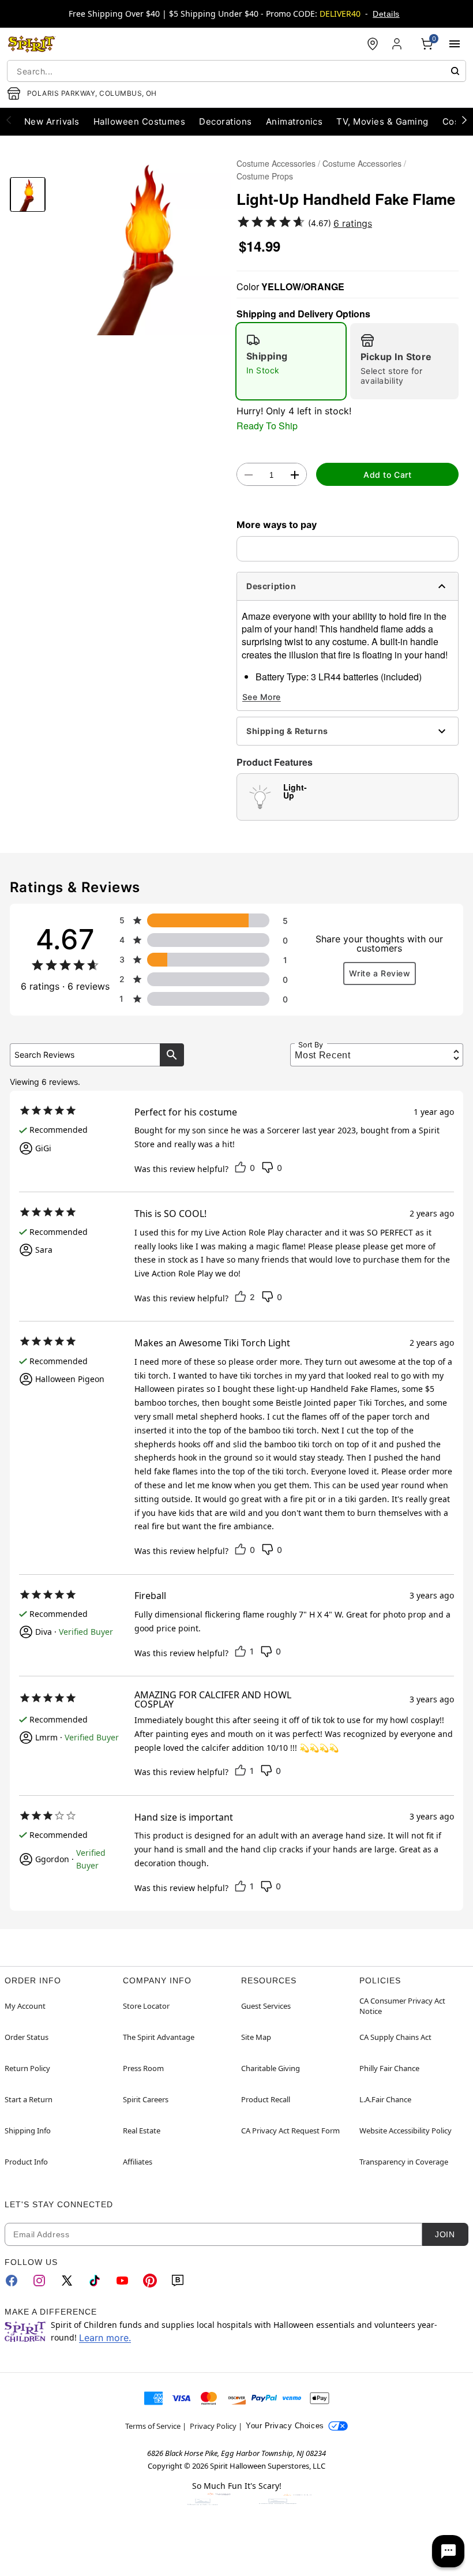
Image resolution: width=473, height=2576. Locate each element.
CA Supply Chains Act (395, 2037)
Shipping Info (28, 2131)
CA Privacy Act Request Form (290, 2131)
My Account (25, 2006)
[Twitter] (67, 2281)
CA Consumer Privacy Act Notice (402, 2006)
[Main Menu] (455, 44)
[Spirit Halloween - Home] (32, 44)
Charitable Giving (271, 2068)
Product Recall (266, 2099)
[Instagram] (39, 2281)
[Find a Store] (373, 44)
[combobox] (236, 71)
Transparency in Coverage (404, 2162)
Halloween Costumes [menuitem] (140, 121)
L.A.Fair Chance (385, 2099)
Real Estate (142, 2131)
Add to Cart (387, 475)
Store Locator (146, 2006)
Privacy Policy (213, 2426)
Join (445, 2234)
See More (262, 697)
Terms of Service (153, 2426)
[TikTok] (95, 2281)
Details (386, 14)
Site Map (256, 2037)
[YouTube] (122, 2281)
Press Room (143, 2068)
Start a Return (29, 2099)
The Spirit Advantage (159, 2037)
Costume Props (265, 176)
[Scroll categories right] (464, 119)
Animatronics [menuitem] (294, 121)
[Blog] (178, 2281)
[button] (141, 245)
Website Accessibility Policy (406, 2131)
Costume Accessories (276, 163)
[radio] (291, 361)
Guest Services (266, 2006)
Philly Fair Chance (389, 2068)
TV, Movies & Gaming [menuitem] (382, 121)
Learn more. (105, 2338)
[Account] (398, 44)
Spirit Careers (146, 2099)
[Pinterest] (150, 2281)
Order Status (27, 2037)
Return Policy (27, 2068)
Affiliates (138, 2162)
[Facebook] (12, 2281)
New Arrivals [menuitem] (52, 121)
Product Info (26, 2162)
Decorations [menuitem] (225, 121)
